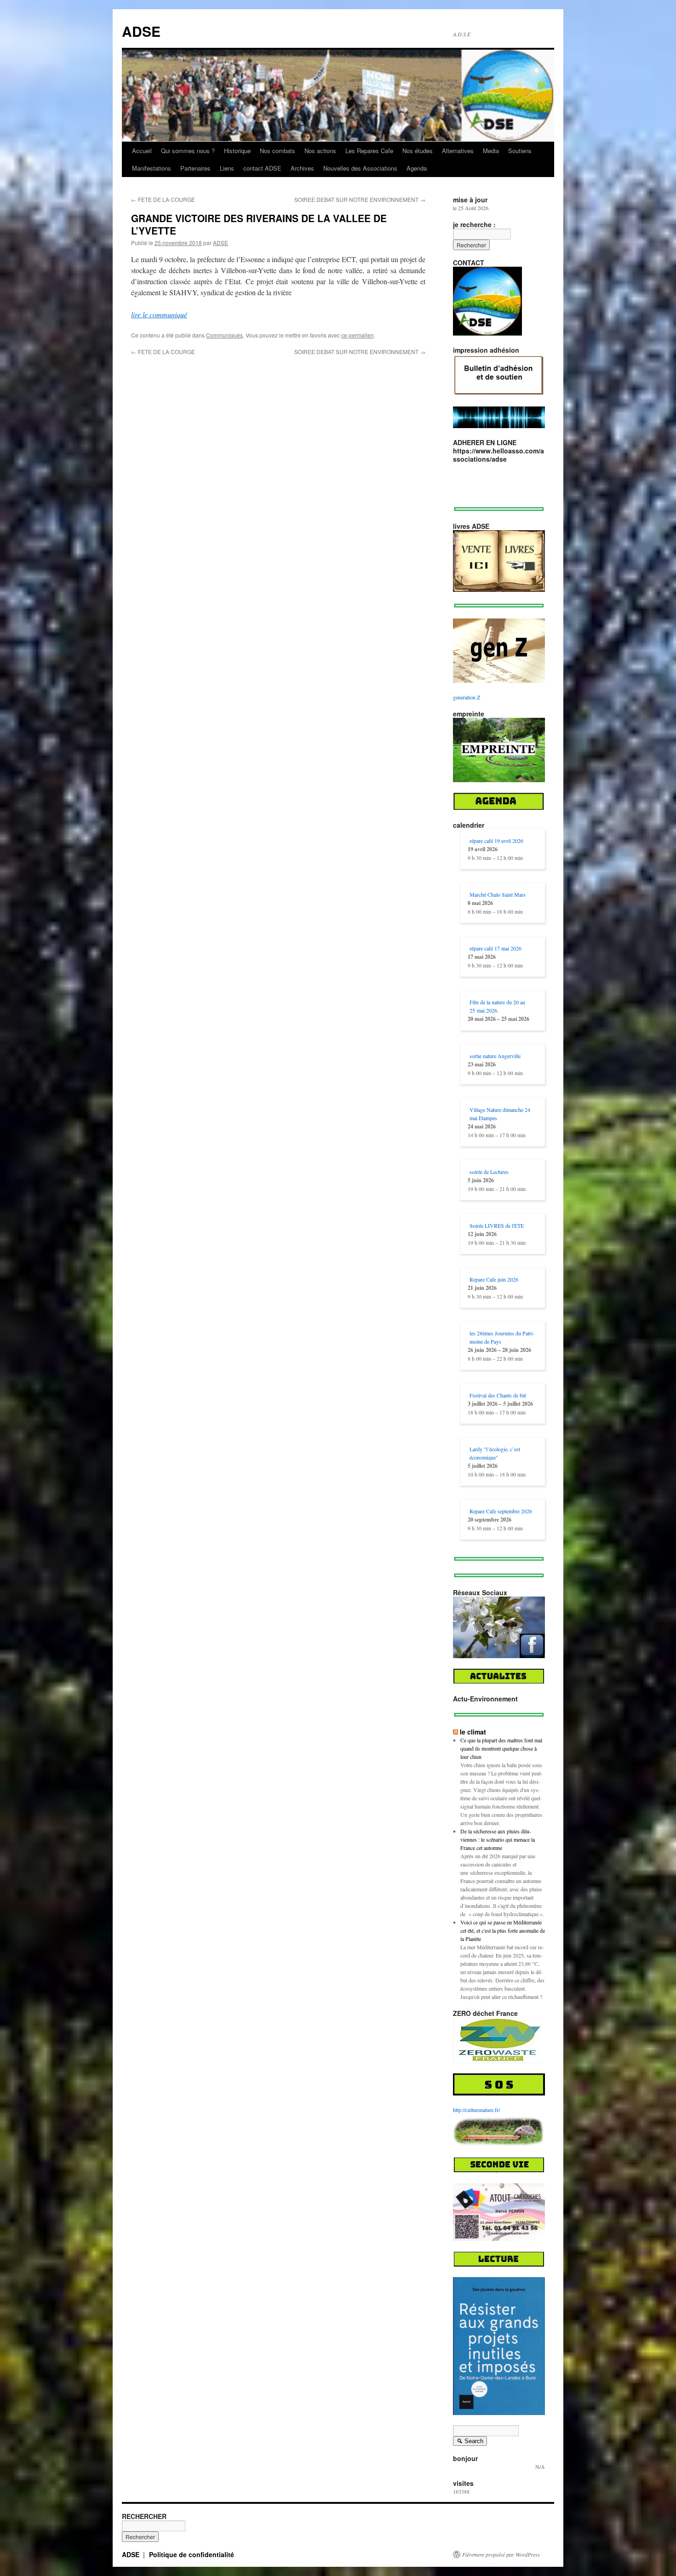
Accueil (142, 151)
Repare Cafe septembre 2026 (501, 1511)
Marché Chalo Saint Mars (498, 894)
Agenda (417, 168)
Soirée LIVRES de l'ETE (497, 1225)
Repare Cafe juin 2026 (494, 1279)
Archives (302, 168)
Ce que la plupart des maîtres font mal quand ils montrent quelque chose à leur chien (501, 1748)
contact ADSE (262, 168)
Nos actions (320, 151)
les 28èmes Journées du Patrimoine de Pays (502, 1337)
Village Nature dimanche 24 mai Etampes (500, 1114)
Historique (237, 151)
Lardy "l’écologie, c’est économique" (495, 1453)
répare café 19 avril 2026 (496, 841)
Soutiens (520, 151)
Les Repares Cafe (369, 151)
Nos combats (278, 151)
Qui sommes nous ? (188, 151)
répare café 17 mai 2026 (496, 948)
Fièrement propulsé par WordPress (501, 2554)
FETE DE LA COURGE (163, 199)
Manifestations (152, 168)
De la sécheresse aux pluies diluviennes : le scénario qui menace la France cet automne (498, 1839)
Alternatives (458, 151)
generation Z (467, 697)
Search (470, 2442)
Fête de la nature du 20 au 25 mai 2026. (497, 1006)
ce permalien (358, 335)
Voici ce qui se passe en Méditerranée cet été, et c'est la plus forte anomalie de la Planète (503, 1930)
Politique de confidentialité (192, 2554)
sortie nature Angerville (495, 1056)
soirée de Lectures (489, 1172)
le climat (473, 1732)
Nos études (418, 151)
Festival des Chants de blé (498, 1395)
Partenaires (195, 168)
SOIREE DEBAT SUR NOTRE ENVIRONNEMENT (360, 199)
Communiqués (224, 335)
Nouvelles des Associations (360, 168)
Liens (227, 168)
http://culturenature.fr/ (476, 2110)
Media (491, 151)
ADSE (141, 31)
